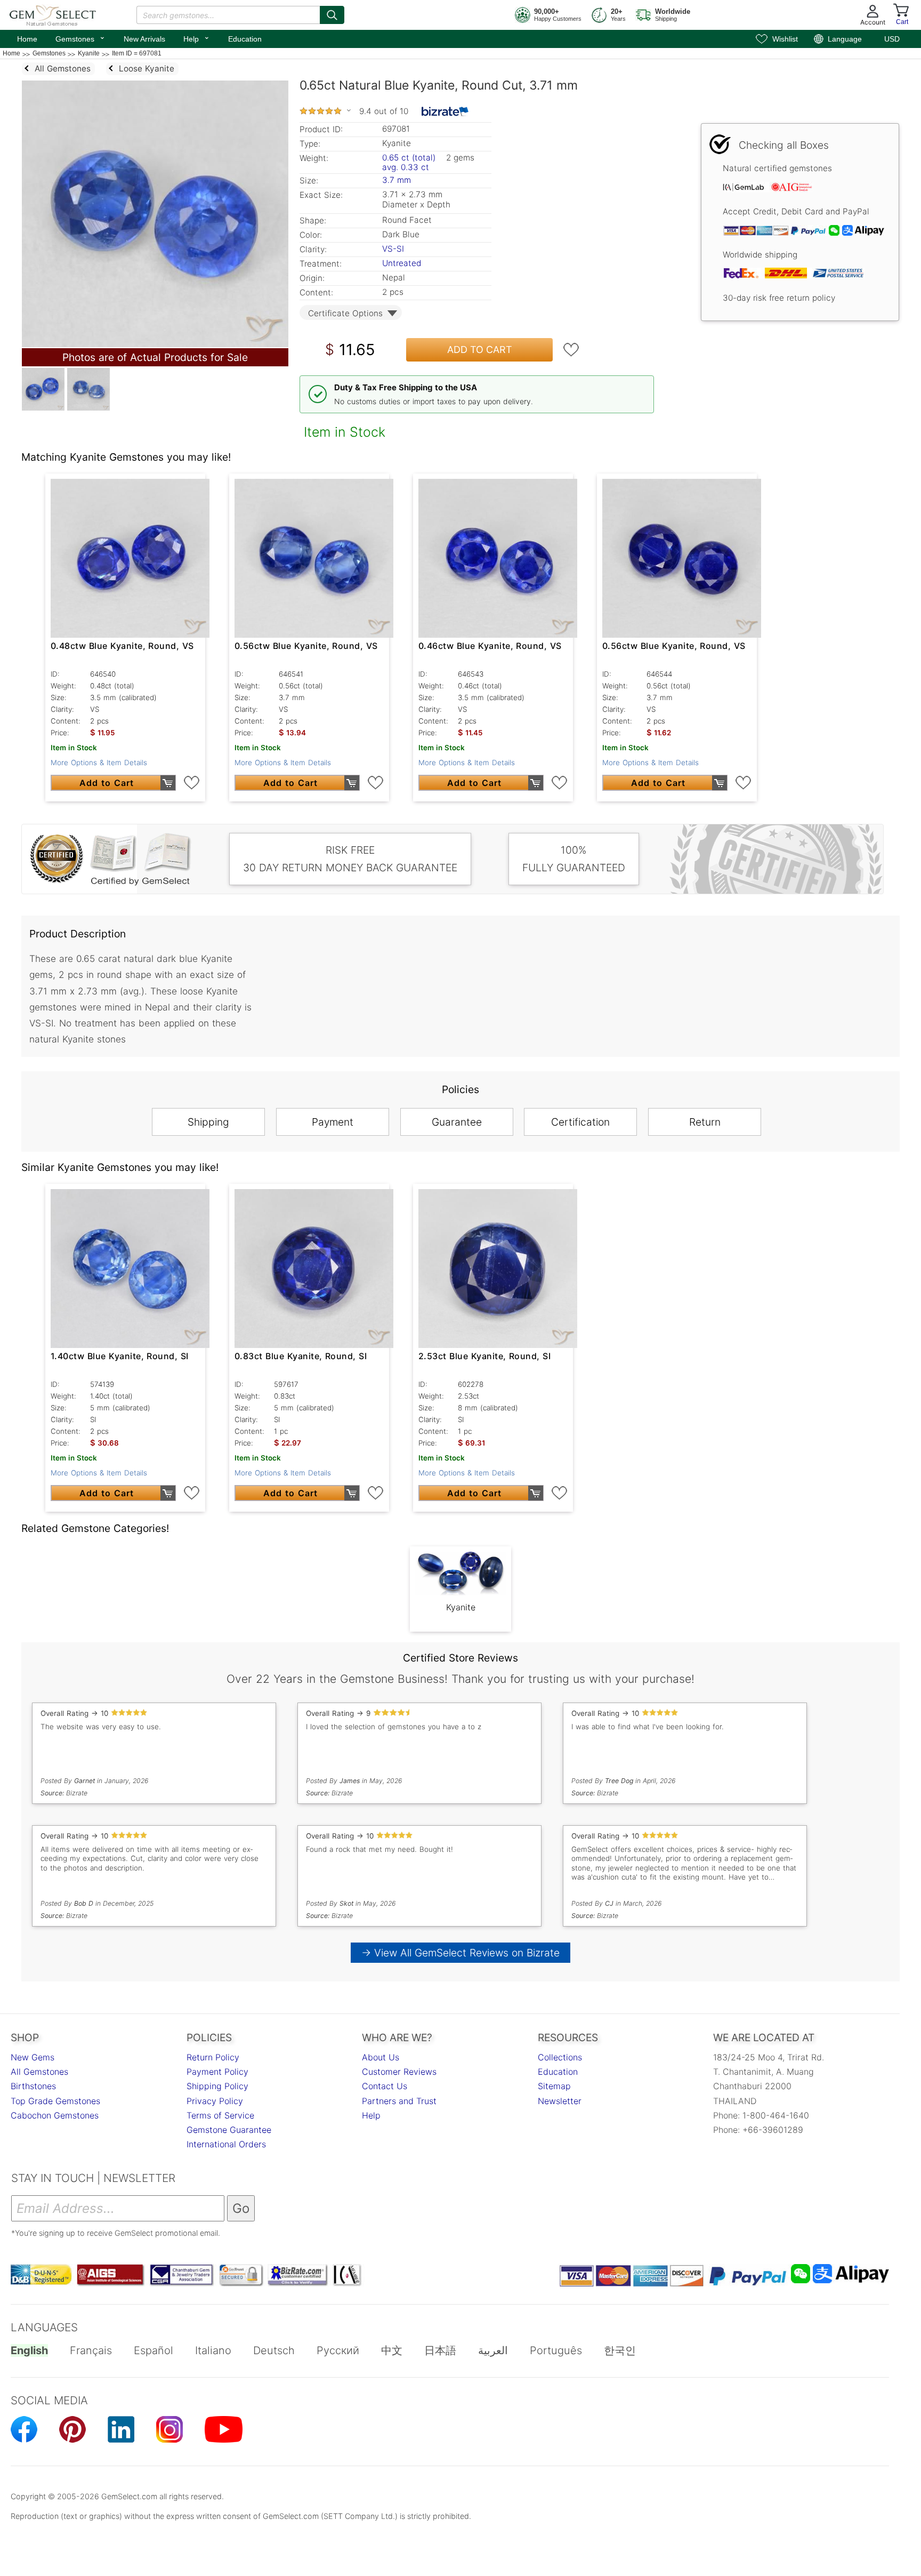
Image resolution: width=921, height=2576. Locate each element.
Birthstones (33, 2086)
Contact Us (385, 2086)
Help (197, 38)
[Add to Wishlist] (571, 350)
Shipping (208, 1122)
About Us (381, 2057)
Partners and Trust (399, 2101)
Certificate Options (345, 313)
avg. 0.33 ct (406, 167)
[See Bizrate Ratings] (445, 111)
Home (27, 39)
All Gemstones (39, 2072)
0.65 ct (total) (409, 158)
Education (245, 39)
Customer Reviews (399, 2072)
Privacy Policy (215, 2101)
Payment (333, 1122)
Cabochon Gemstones (55, 2115)
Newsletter (560, 2101)
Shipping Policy (217, 2086)
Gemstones (80, 38)
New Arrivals (144, 39)
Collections (560, 2057)
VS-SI (393, 249)
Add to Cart (480, 350)
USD (892, 39)
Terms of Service (220, 2115)
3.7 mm (397, 180)
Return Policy (213, 2057)
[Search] (332, 15)
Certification (580, 1122)
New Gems (33, 2057)
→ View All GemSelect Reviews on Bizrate (461, 1953)
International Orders (226, 2144)
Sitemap (554, 2086)
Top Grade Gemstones (55, 2101)
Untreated (402, 263)
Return (705, 1122)
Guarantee (457, 1122)
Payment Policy (217, 2072)
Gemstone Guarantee (229, 2130)
